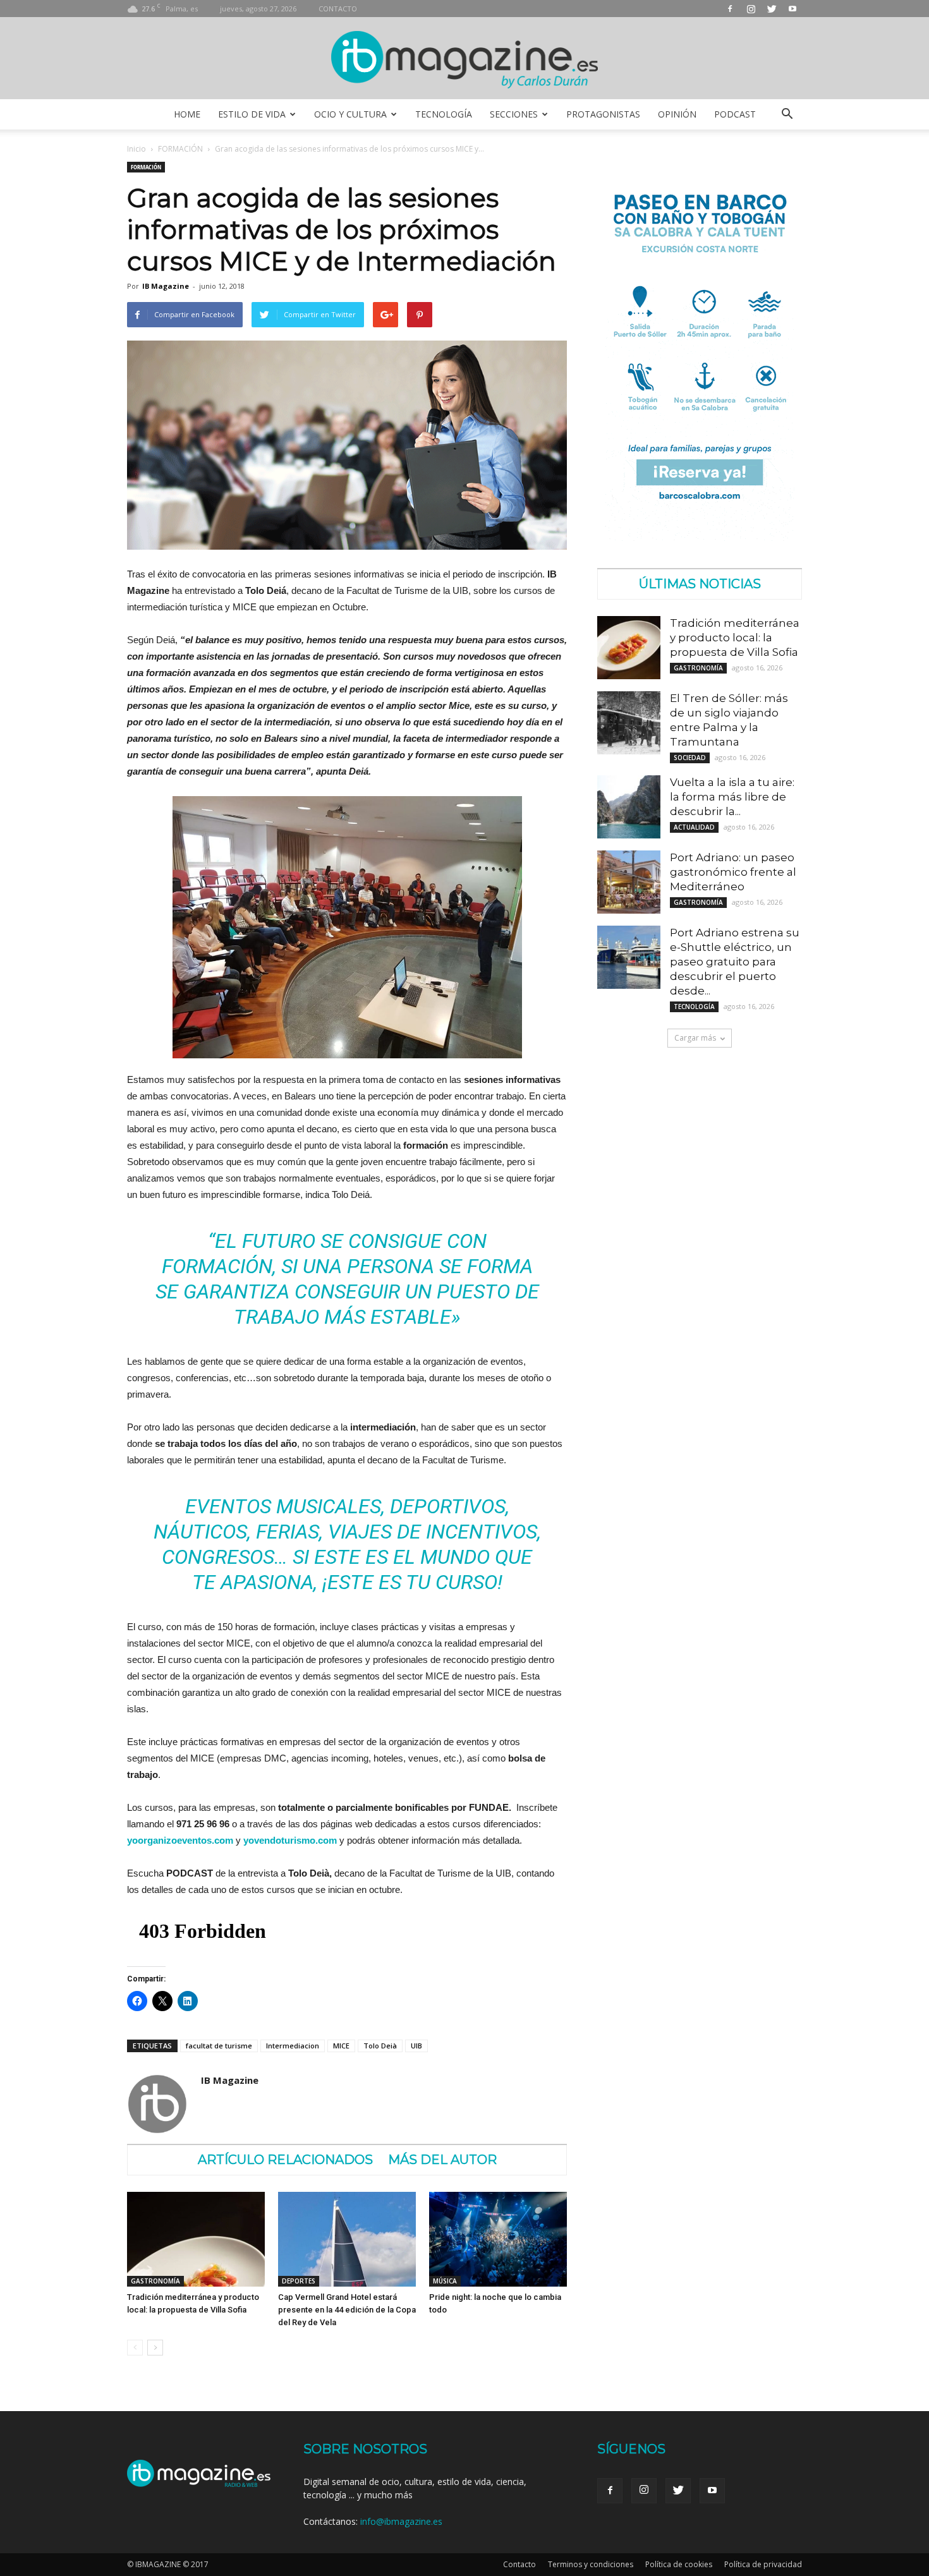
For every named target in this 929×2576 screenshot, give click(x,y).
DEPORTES (299, 2281)
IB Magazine (166, 286)
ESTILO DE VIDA (252, 114)
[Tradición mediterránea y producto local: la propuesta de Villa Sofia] (196, 2239)
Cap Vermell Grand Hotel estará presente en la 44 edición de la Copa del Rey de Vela (347, 2310)
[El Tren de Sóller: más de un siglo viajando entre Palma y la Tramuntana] (629, 723)
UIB (416, 2046)
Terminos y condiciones (591, 2564)
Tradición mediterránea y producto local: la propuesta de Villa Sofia (735, 638)
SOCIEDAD (690, 758)
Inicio (137, 149)
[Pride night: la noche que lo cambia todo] (498, 2239)
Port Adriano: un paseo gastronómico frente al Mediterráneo (733, 872)
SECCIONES (514, 114)
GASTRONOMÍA (155, 2281)
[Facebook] (730, 9)
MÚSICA (445, 2281)
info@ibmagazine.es (401, 2521)
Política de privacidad (763, 2564)
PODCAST (735, 114)
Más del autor (442, 2160)
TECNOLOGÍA (444, 114)
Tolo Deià (380, 2046)
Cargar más (695, 1038)
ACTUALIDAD (694, 827)
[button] (787, 114)
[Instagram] (751, 9)
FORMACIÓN (180, 149)
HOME (187, 114)
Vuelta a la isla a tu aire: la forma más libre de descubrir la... (732, 797)
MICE (341, 2046)
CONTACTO (338, 9)
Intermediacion (293, 2046)
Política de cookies (679, 2564)
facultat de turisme (219, 2046)
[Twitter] (772, 9)
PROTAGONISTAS (603, 114)
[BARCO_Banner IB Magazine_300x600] (700, 537)
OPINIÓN (677, 114)
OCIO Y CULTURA (350, 114)
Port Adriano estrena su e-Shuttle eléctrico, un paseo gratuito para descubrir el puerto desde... (735, 962)
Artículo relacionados (285, 2160)
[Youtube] (792, 9)
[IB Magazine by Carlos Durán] (465, 59)
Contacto (519, 2564)
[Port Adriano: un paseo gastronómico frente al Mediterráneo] (629, 882)
